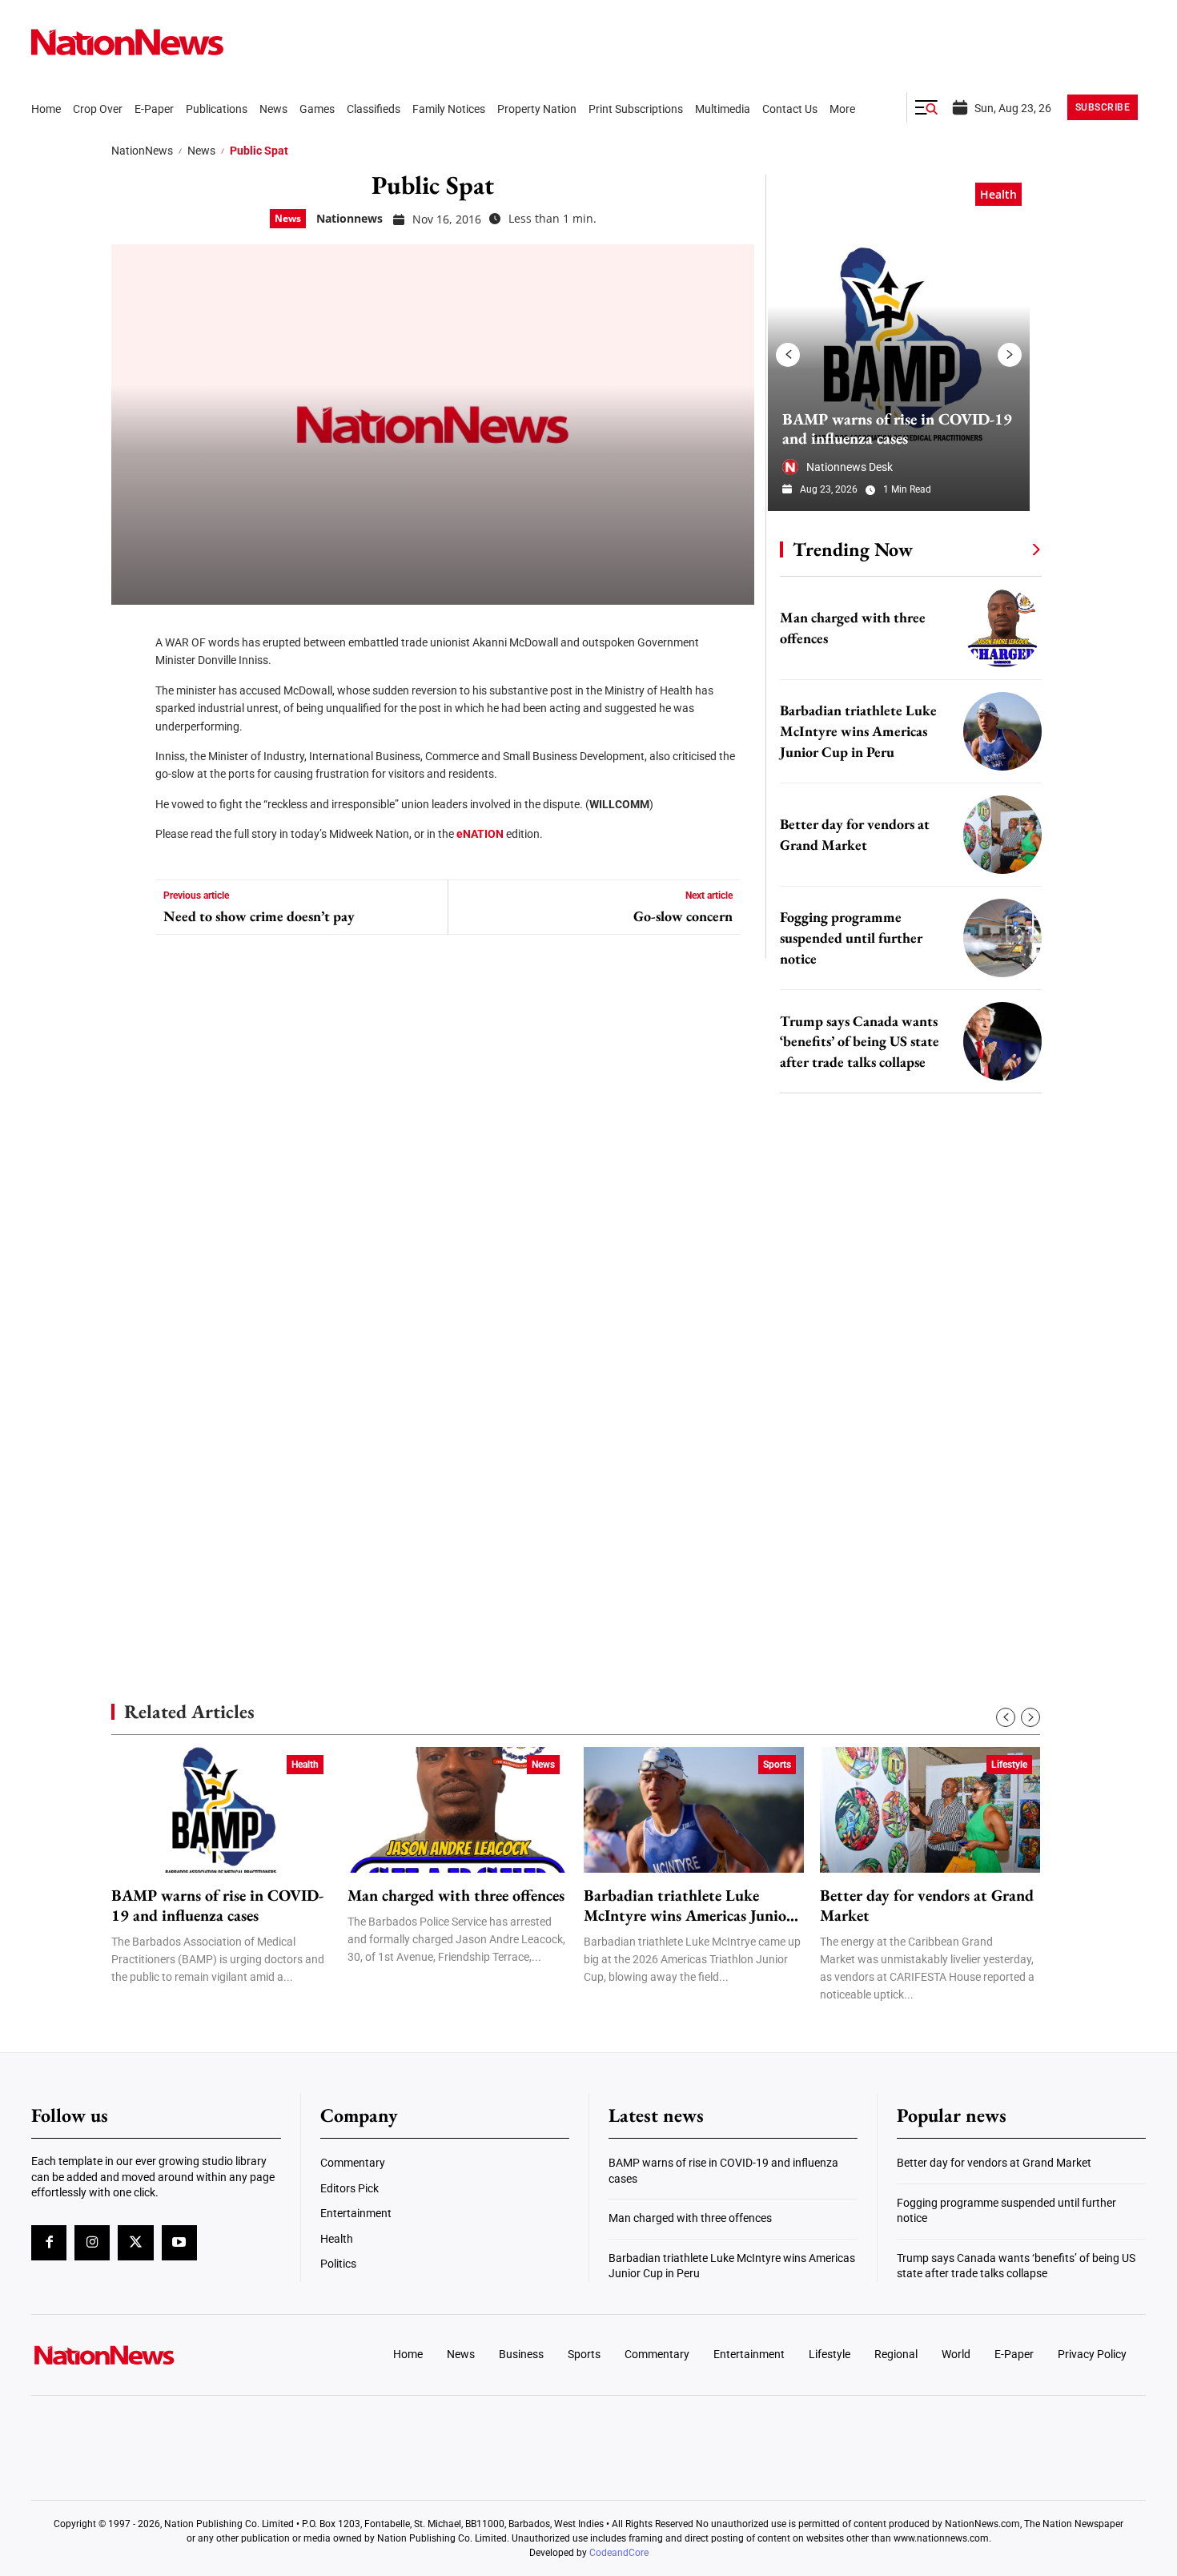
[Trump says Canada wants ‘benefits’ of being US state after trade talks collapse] (1002, 1041)
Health (998, 194)
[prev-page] (788, 355)
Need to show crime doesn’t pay (259, 916)
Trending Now (853, 549)
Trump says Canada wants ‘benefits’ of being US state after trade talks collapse (860, 1042)
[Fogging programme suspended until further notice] (1002, 938)
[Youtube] (179, 2243)
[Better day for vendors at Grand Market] (1002, 835)
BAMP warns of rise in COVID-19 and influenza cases (897, 429)
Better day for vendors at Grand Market (927, 1906)
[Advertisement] (904, 1514)
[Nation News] (127, 42)
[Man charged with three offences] (1002, 628)
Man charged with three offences (456, 1896)
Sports (777, 1765)
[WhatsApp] (129, 777)
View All (1006, 549)
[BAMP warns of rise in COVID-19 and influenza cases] (899, 343)
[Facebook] (129, 633)
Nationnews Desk (850, 467)
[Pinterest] (129, 729)
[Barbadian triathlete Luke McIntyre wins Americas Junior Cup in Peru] (1002, 731)
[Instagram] (92, 2243)
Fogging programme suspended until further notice (851, 938)
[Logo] (161, 2355)
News (201, 151)
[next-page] (1010, 355)
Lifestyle (1009, 1765)
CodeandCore (619, 2553)
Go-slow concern (683, 916)
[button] (926, 107)
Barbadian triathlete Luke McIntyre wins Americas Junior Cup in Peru (858, 731)
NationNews (142, 151)
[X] (129, 681)
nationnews (349, 218)
